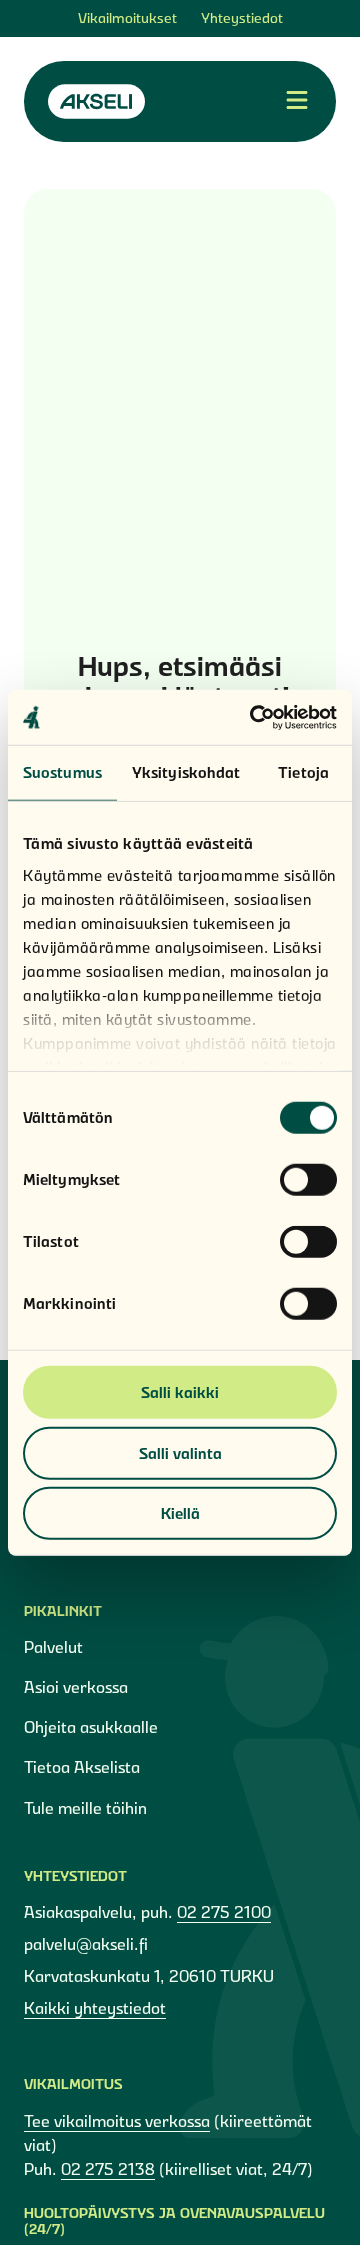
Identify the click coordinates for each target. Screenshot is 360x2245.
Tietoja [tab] (303, 772)
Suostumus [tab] (62, 772)
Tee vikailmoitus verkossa (117, 2121)
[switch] (308, 1180)
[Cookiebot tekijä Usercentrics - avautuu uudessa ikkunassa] (254, 717)
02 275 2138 (108, 2169)
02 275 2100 (224, 1912)
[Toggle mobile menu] (297, 101)
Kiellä (180, 1513)
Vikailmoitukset (127, 18)
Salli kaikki (180, 1392)
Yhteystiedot (242, 18)
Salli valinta (180, 1452)
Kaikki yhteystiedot (95, 2008)
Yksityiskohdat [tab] (186, 772)
